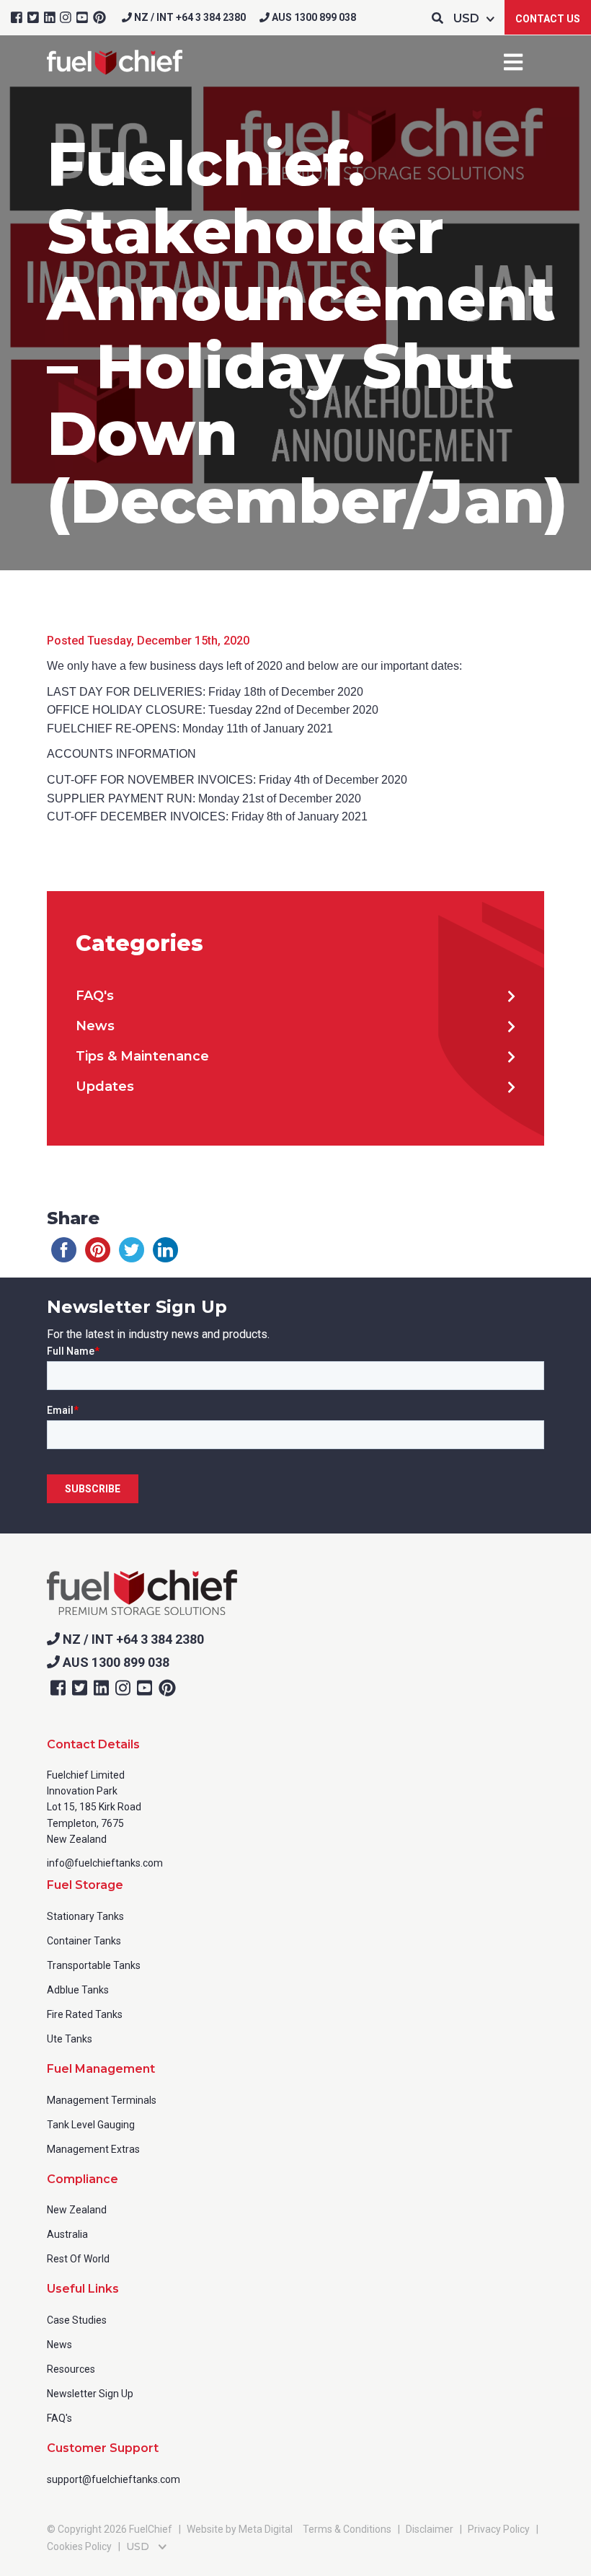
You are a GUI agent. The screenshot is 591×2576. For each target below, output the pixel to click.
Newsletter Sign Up (90, 2394)
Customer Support (103, 2448)
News (95, 1026)
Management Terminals (102, 2100)
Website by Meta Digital (240, 2529)
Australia (67, 2234)
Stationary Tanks (85, 1916)
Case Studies (77, 2320)
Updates (105, 1086)
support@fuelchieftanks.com (114, 2479)
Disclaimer (430, 2529)
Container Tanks (84, 1941)
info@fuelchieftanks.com (105, 1863)
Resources (71, 2369)
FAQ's (95, 996)
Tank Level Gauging (91, 2125)
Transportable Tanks (94, 1965)
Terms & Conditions (347, 2529)
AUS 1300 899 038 (313, 17)
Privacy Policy (499, 2529)
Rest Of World (78, 2259)
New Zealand (77, 2210)
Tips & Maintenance (142, 1056)
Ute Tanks (70, 2039)
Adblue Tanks (78, 1990)
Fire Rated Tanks (85, 2014)
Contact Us (548, 19)
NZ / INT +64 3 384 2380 (189, 17)
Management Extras (93, 2149)
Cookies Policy (79, 2546)
